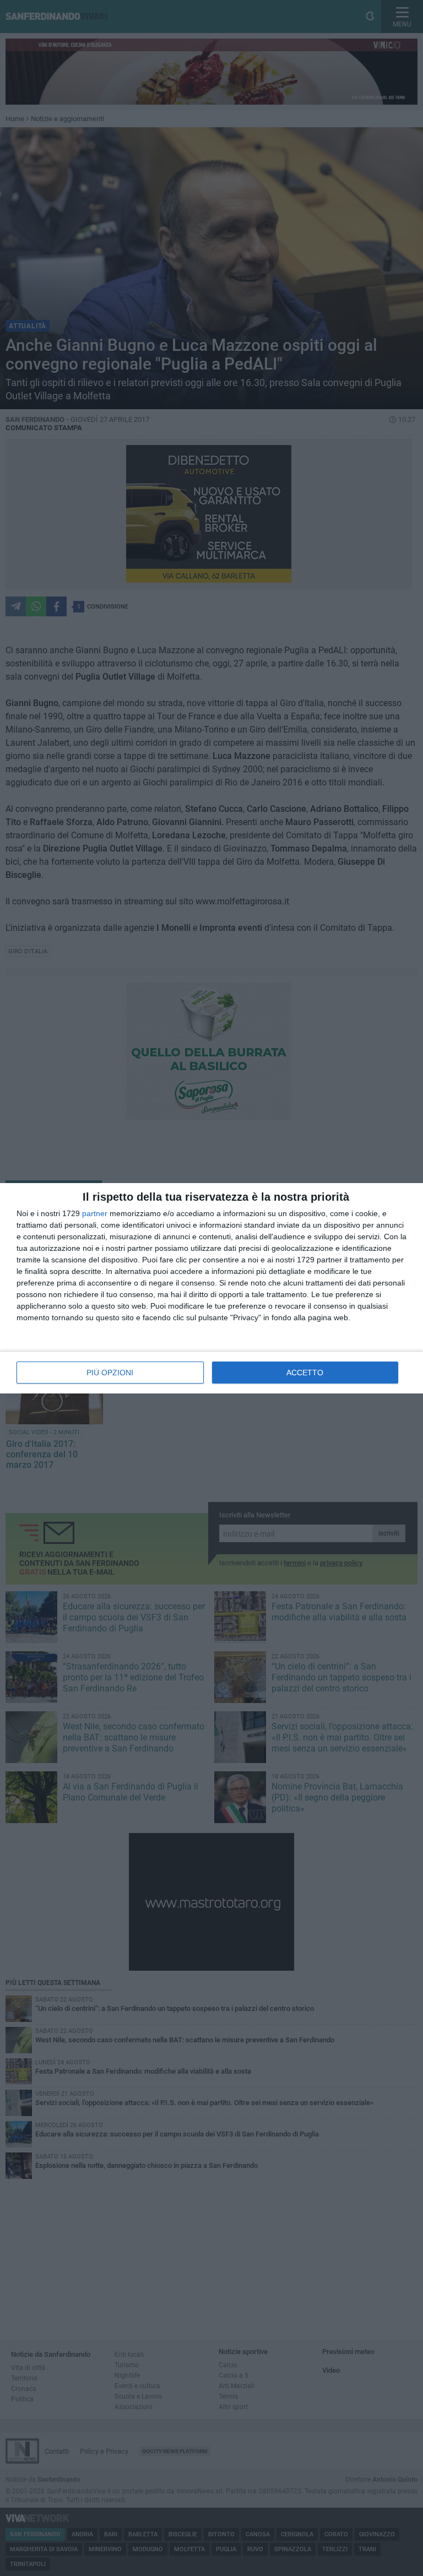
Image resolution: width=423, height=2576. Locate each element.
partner (95, 1213)
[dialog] (211, 1288)
